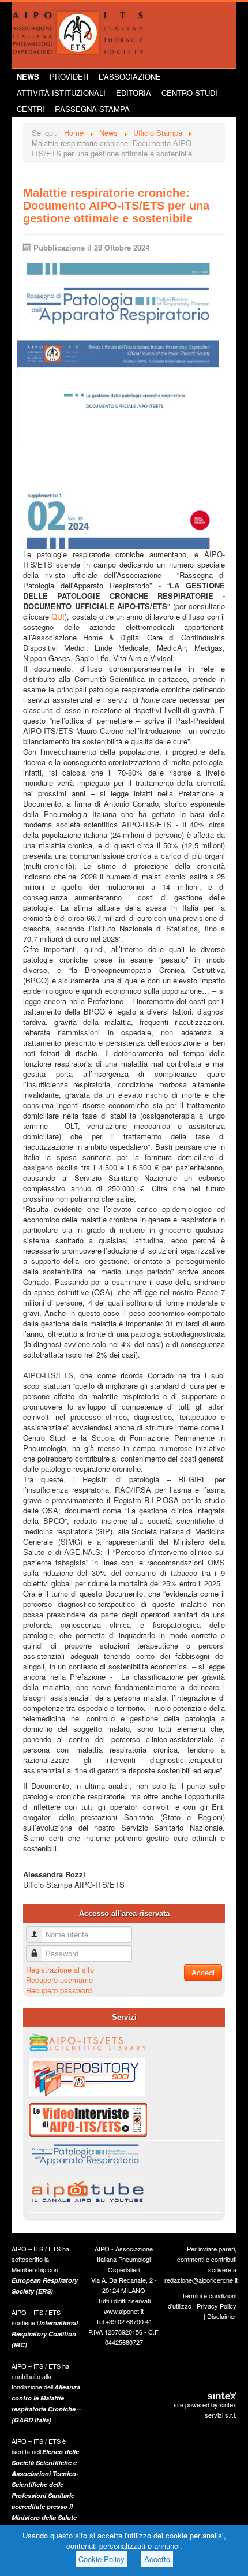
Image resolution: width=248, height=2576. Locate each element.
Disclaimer (222, 2316)
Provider (69, 77)
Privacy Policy (217, 2306)
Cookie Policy (102, 2559)
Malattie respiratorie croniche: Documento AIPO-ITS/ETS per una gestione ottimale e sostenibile (116, 206)
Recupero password (59, 1990)
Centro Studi (189, 93)
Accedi (203, 1972)
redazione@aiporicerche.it (201, 2280)
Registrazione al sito (60, 1969)
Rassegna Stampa (92, 109)
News (28, 77)
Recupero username (59, 1980)
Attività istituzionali (61, 93)
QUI (58, 616)
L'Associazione (130, 77)
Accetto (157, 2559)
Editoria (134, 93)
